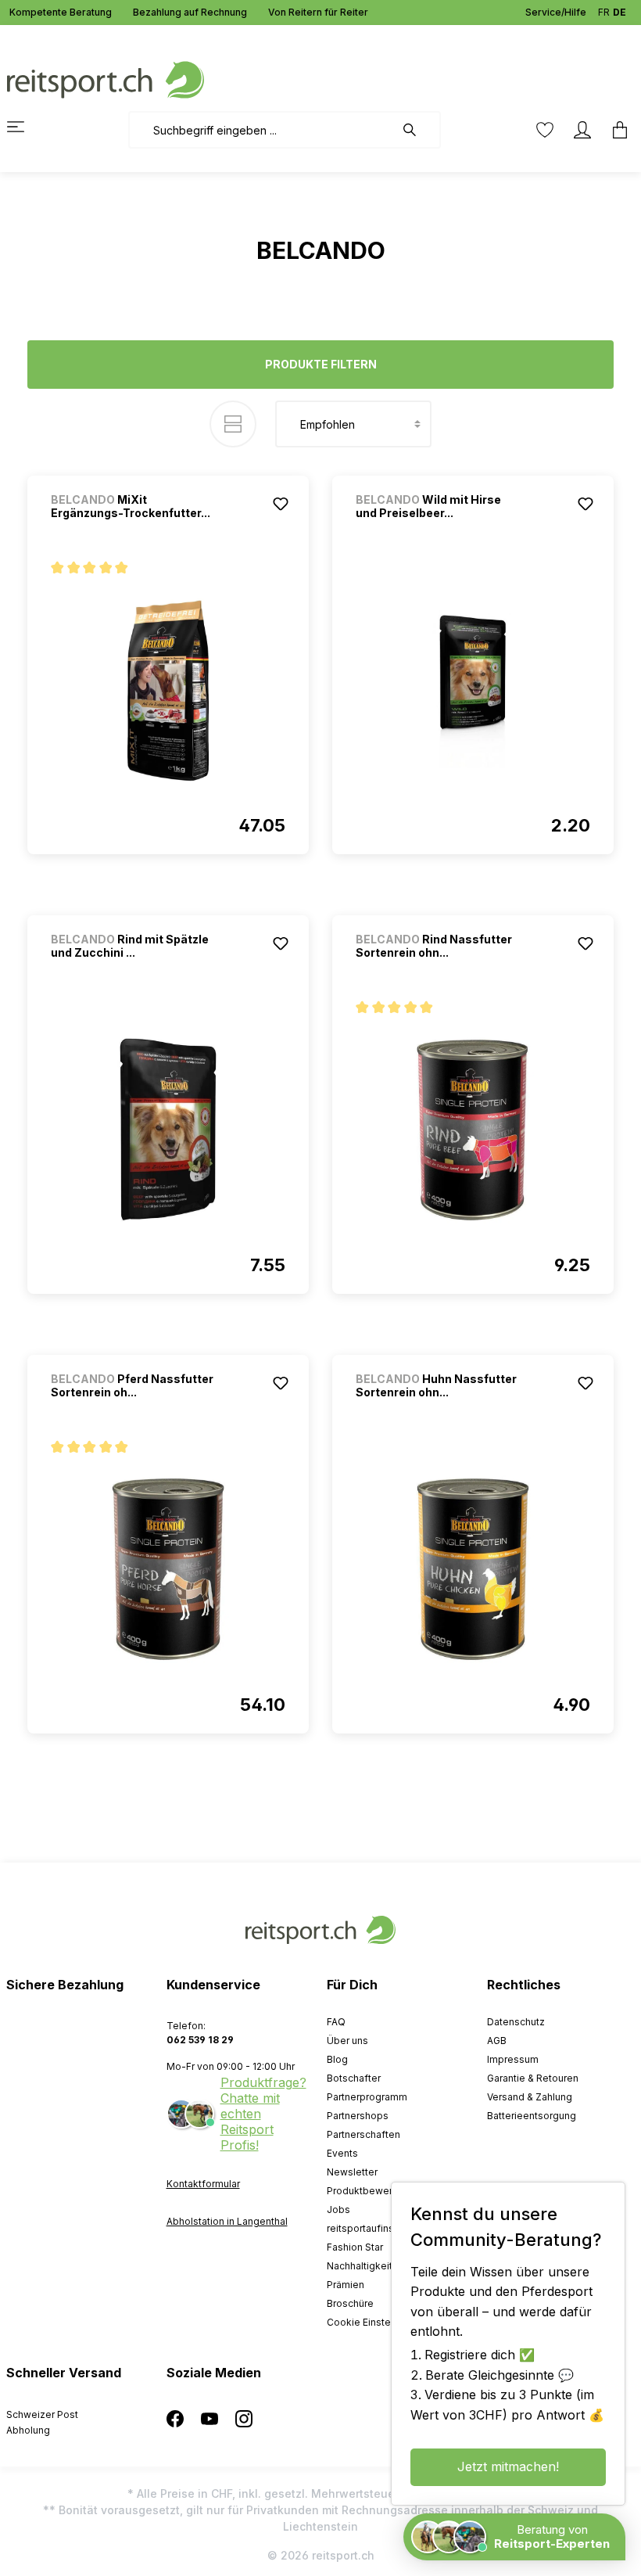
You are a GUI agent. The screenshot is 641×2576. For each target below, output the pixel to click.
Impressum (513, 2059)
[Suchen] (417, 130)
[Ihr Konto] (582, 130)
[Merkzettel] (545, 130)
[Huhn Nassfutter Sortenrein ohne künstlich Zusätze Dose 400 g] (473, 1569)
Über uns (347, 2041)
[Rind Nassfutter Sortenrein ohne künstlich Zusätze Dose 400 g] (473, 1130)
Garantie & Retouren (533, 2078)
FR (604, 12)
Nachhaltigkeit (360, 2266)
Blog (337, 2059)
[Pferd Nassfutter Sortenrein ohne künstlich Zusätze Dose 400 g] (168, 1569)
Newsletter (352, 2172)
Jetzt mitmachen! (508, 2466)
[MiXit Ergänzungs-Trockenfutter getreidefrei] (168, 690)
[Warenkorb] (615, 130)
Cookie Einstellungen (376, 2322)
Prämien (346, 2285)
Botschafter (354, 2078)
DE (620, 12)
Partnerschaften (363, 2134)
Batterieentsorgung (532, 2116)
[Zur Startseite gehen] (106, 79)
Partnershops (358, 2116)
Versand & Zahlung (530, 2097)
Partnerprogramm (367, 2097)
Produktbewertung (370, 2191)
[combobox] (261, 130)
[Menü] (25, 127)
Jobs (338, 2210)
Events (342, 2153)
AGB (497, 2041)
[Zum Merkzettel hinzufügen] (281, 504)
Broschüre (350, 2303)
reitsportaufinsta (365, 2228)
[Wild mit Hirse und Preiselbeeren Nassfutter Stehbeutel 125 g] (473, 690)
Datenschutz (516, 2022)
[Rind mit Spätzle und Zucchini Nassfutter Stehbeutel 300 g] (168, 1130)
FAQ (336, 2022)
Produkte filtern (321, 364)
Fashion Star (355, 2247)
